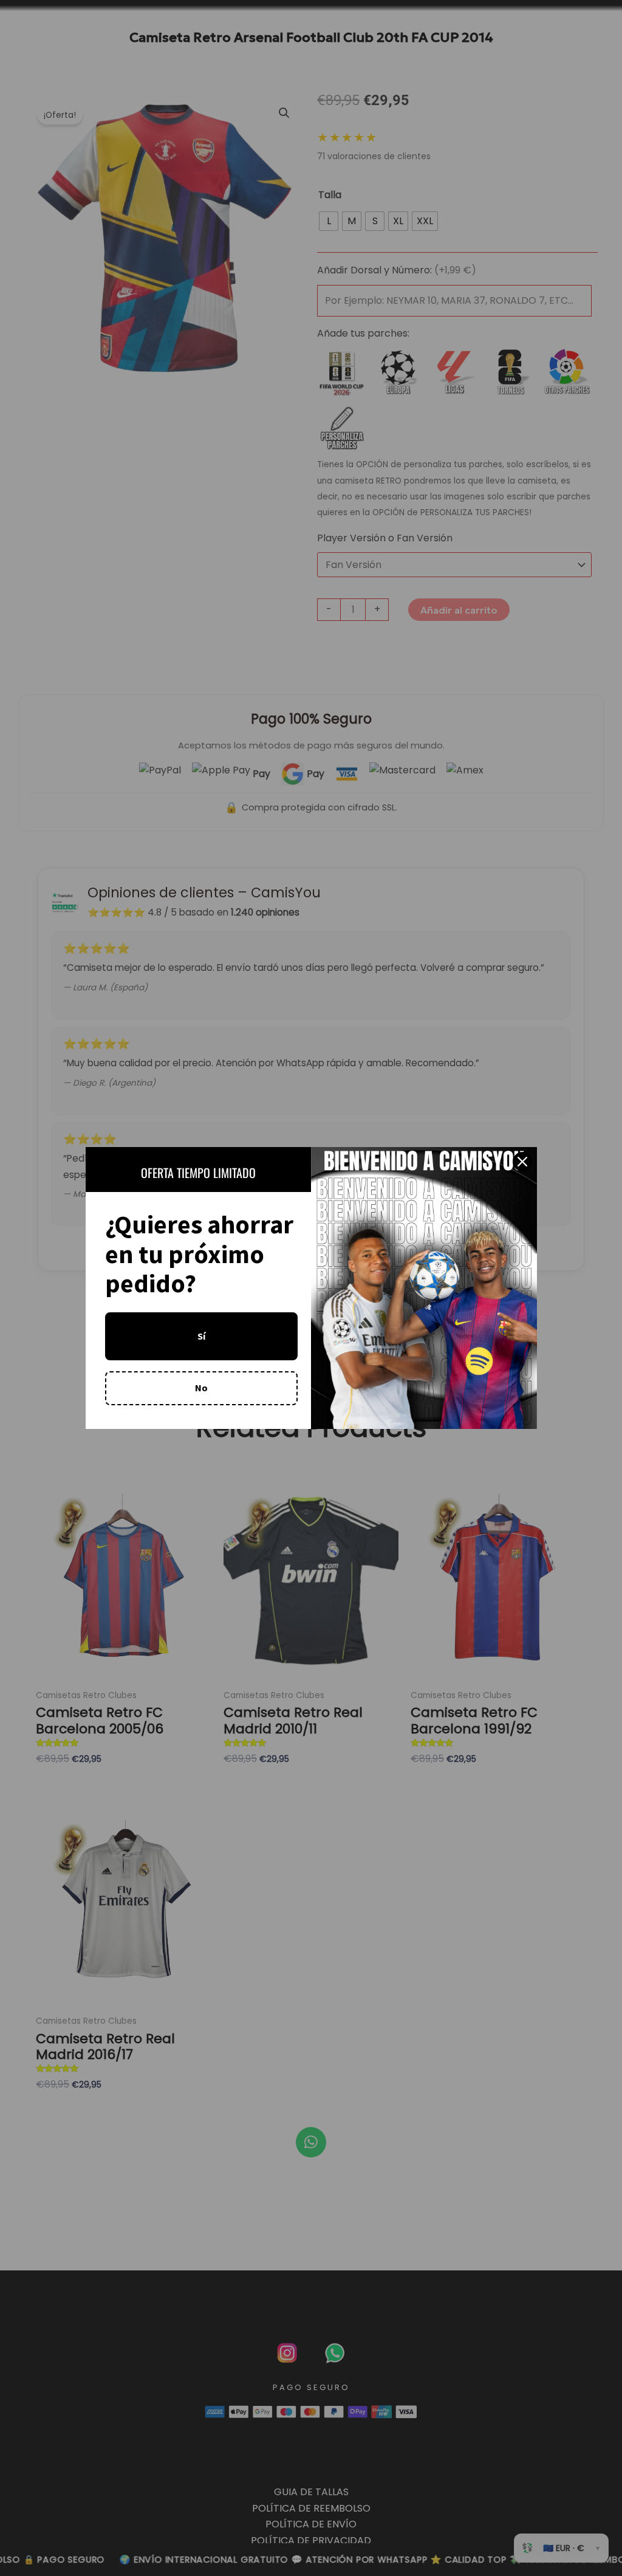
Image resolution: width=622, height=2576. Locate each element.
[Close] (522, 1162)
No (201, 1388)
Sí (201, 1336)
